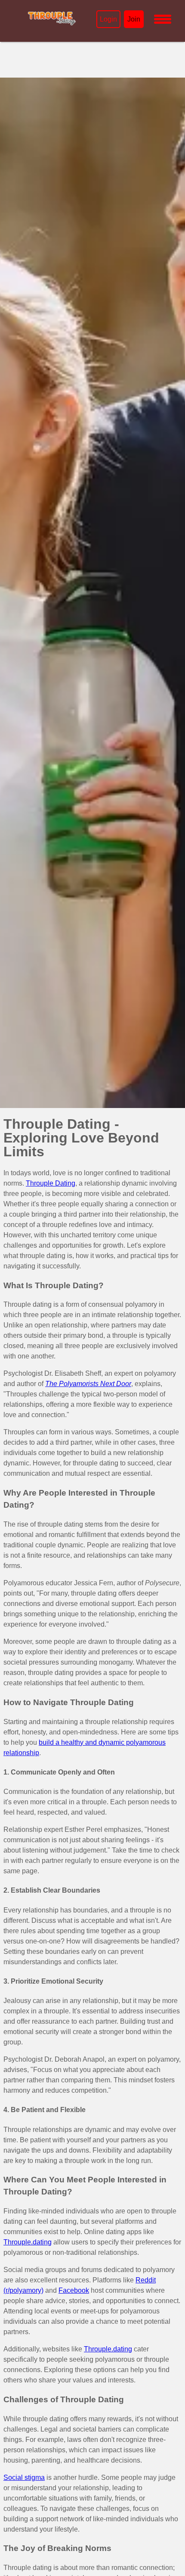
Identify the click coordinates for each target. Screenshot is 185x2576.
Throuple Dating (51, 1183)
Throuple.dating (28, 2242)
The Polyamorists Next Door (88, 1384)
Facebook (74, 2290)
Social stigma (24, 2477)
